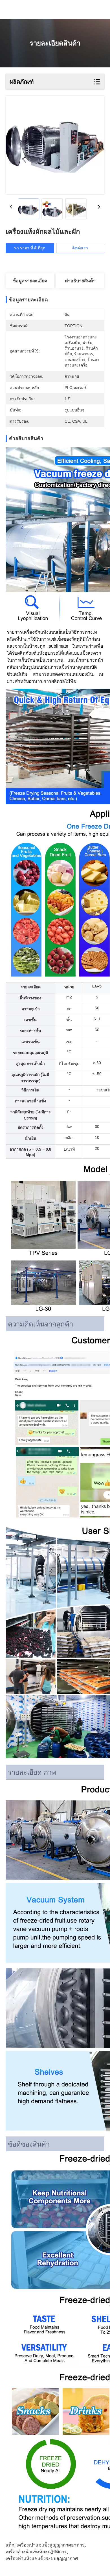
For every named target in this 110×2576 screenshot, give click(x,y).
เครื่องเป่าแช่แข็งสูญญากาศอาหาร (51, 2545)
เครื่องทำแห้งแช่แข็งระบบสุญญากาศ (42, 2558)
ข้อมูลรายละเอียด (30, 281)
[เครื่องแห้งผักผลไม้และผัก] (55, 145)
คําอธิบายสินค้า (80, 281)
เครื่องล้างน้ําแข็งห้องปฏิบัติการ (36, 2552)
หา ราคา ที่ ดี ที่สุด (30, 248)
